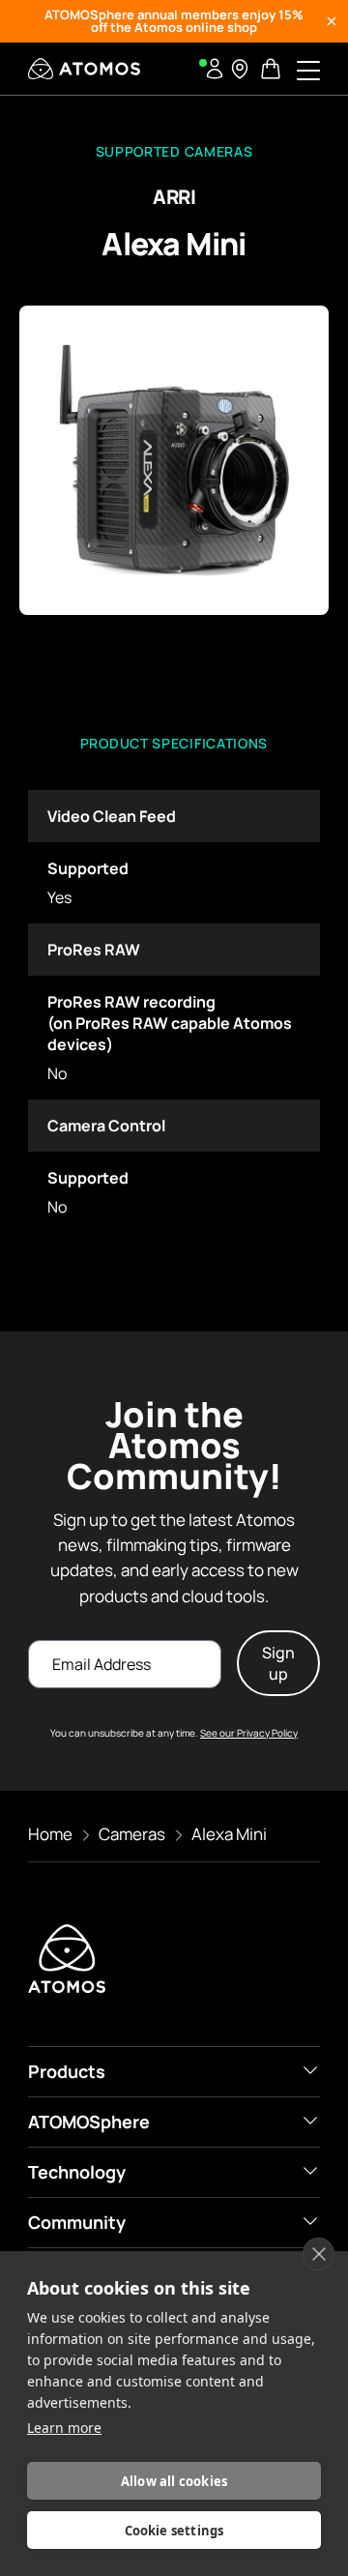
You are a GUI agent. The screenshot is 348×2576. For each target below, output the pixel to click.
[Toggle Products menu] (310, 2070)
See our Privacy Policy (249, 1733)
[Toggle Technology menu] (310, 2171)
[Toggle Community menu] (310, 2221)
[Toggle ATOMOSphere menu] (310, 2121)
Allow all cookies (174, 2481)
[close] (319, 2254)
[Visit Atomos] (84, 69)
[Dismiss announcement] (332, 21)
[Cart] (273, 69)
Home (50, 1834)
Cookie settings (174, 2531)
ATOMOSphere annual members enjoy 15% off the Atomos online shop (174, 21)
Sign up (278, 1663)
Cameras (132, 1834)
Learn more (64, 2428)
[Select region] (240, 69)
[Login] (215, 69)
